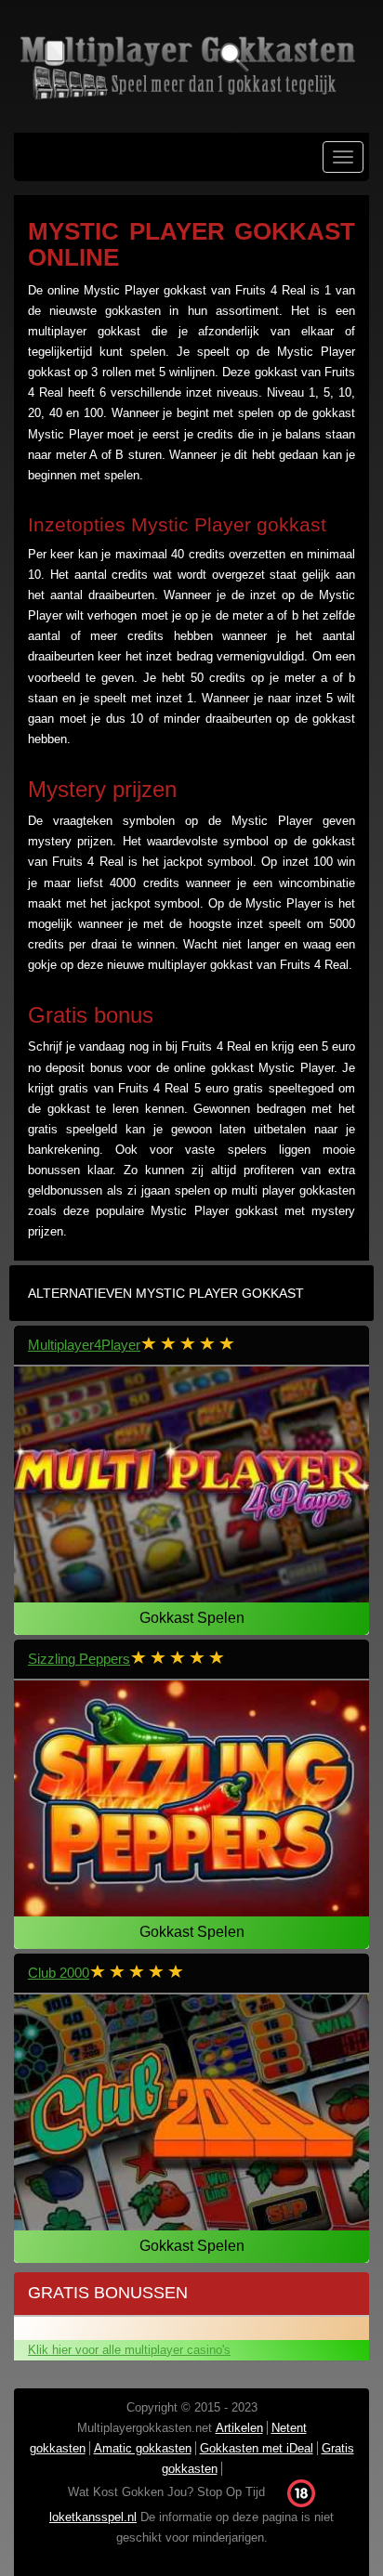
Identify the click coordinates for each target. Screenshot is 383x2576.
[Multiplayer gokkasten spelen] (191, 66)
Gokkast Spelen (192, 1618)
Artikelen (239, 2428)
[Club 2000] (191, 2113)
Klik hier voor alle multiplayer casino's (129, 2350)
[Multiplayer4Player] (191, 1485)
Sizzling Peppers (79, 1659)
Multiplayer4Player (84, 1345)
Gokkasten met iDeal (257, 2448)
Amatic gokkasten (143, 2448)
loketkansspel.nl (93, 2517)
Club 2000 (59, 1973)
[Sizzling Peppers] (191, 1799)
